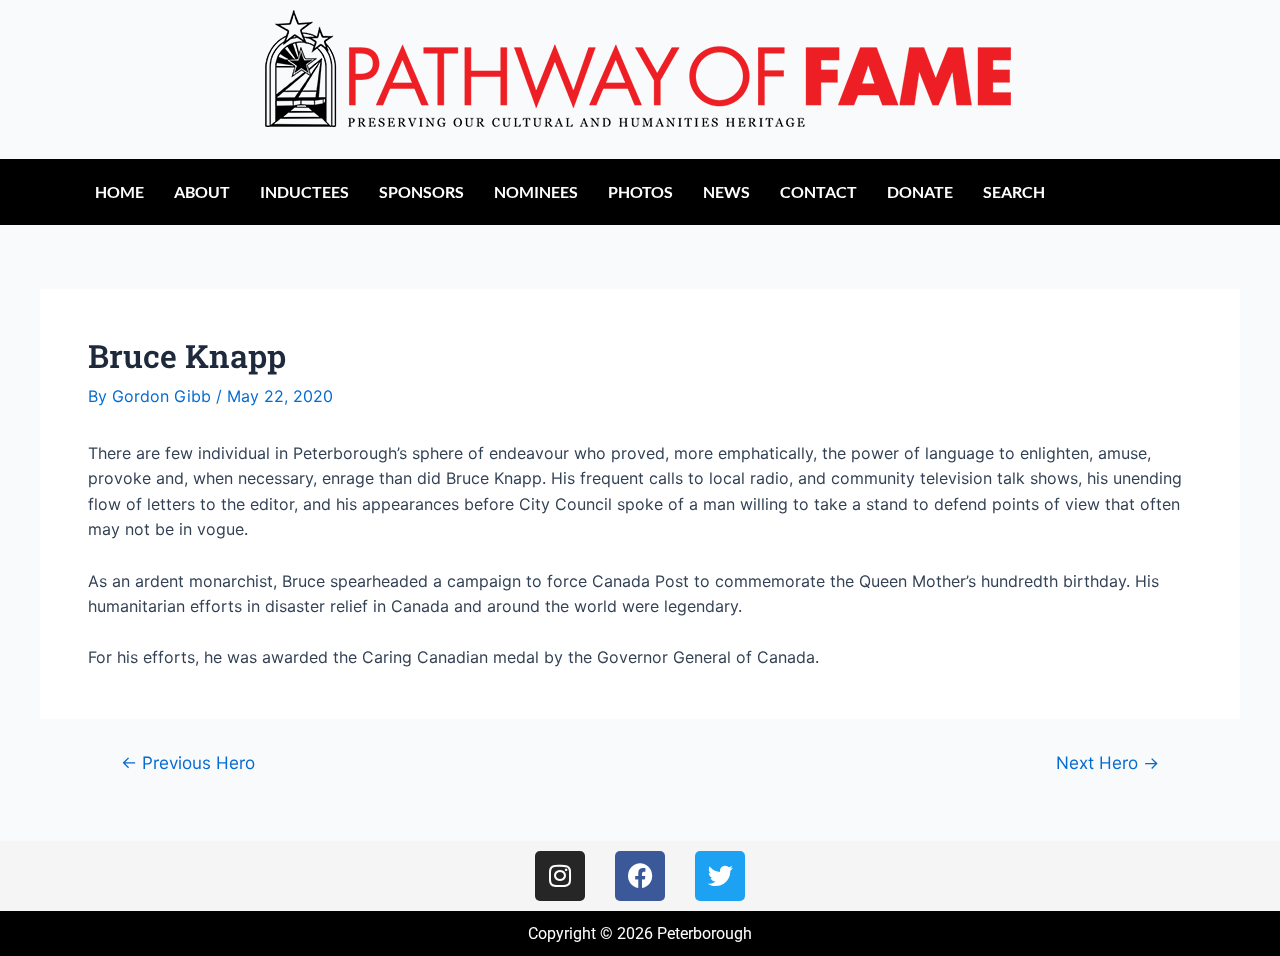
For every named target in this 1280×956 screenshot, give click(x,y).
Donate (920, 191)
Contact (818, 191)
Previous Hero (188, 762)
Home (119, 191)
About (202, 191)
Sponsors (421, 191)
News (726, 191)
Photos (640, 191)
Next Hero (1107, 762)
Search (1014, 191)
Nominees (536, 191)
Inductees (304, 191)
